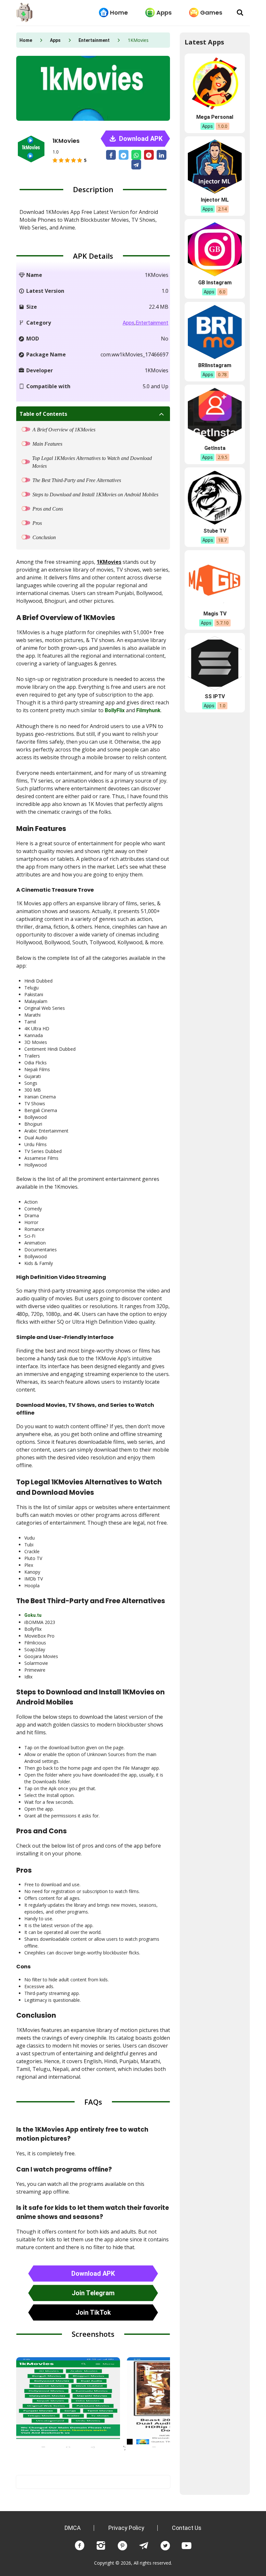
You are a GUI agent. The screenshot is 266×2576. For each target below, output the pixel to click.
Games (211, 12)
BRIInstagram (215, 365)
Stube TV (215, 531)
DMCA (73, 2528)
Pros (37, 523)
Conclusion (44, 537)
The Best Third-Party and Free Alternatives (77, 480)
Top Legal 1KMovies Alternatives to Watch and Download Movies (92, 462)
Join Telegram (93, 2293)
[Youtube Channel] (187, 2546)
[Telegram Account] (144, 2546)
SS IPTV (215, 696)
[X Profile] (165, 2546)
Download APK (140, 139)
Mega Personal (215, 117)
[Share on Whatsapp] (136, 155)
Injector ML (215, 200)
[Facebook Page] (79, 2546)
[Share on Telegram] (136, 165)
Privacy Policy (126, 2528)
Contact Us (187, 2528)
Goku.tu (33, 1615)
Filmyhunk (148, 710)
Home (119, 12)
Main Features (47, 444)
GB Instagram (215, 283)
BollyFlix (115, 710)
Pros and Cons (48, 509)
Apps (164, 12)
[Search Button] (240, 13)
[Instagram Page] (101, 2546)
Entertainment (94, 40)
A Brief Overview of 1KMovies (64, 430)
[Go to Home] (24, 13)
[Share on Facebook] (111, 155)
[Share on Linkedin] (162, 155)
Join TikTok (93, 2312)
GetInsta (215, 448)
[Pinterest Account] (122, 2546)
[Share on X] (124, 155)
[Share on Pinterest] (149, 155)
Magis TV (215, 614)
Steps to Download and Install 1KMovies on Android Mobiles (95, 495)
